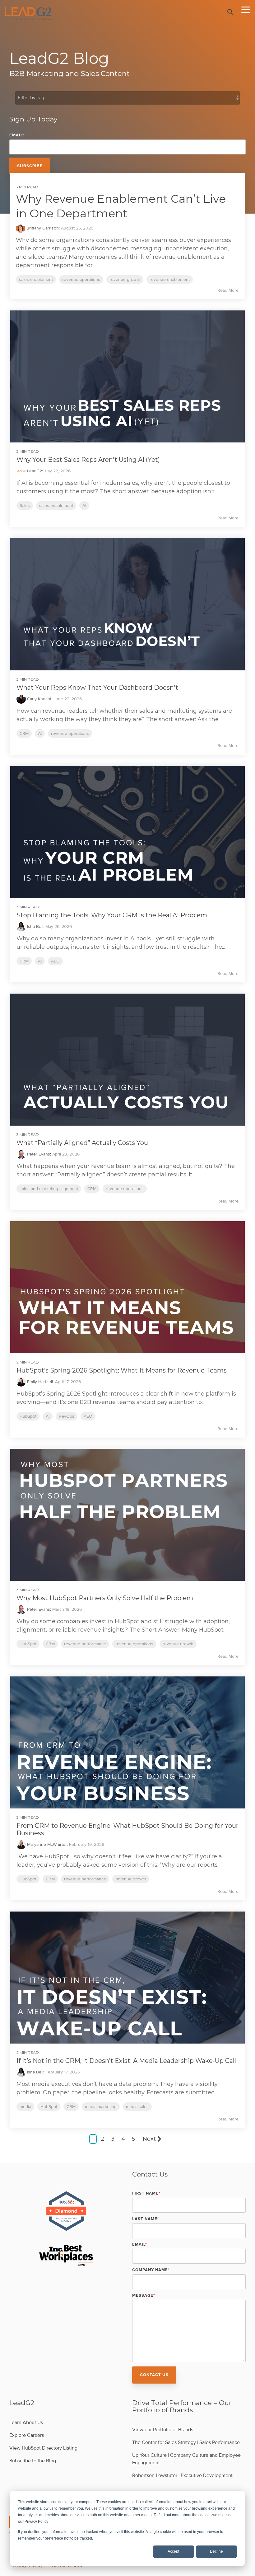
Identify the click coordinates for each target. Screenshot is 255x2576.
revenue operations (81, 279)
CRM (24, 733)
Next (149, 2139)
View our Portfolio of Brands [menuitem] (163, 2430)
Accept (173, 2551)
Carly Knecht (39, 699)
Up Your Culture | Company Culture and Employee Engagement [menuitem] (187, 2459)
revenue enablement (170, 279)
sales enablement (36, 279)
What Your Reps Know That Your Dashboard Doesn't (97, 688)
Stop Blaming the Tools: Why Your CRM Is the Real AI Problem (112, 915)
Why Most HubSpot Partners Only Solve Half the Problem (105, 1598)
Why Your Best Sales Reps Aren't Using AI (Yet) (88, 460)
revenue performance (85, 1644)
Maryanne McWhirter (46, 1844)
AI (84, 506)
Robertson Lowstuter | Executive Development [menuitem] (182, 2475)
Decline (216, 2551)
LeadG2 (34, 471)
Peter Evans (38, 1154)
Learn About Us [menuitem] (26, 2422)
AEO (55, 961)
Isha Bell (35, 926)
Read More (228, 291)
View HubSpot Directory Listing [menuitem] (43, 2448)
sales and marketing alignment (49, 1189)
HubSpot (28, 1416)
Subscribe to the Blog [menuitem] (33, 2461)
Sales (25, 506)
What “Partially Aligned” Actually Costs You (82, 1143)
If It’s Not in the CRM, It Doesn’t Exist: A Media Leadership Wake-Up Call (126, 2061)
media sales (137, 2107)
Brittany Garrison (42, 228)
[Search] (230, 12)
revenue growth (125, 279)
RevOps (67, 1416)
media (25, 2107)
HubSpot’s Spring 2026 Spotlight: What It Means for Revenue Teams (122, 1370)
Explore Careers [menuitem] (27, 2435)
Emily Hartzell (39, 1382)
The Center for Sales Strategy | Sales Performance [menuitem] (186, 2442)
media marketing (101, 2107)
